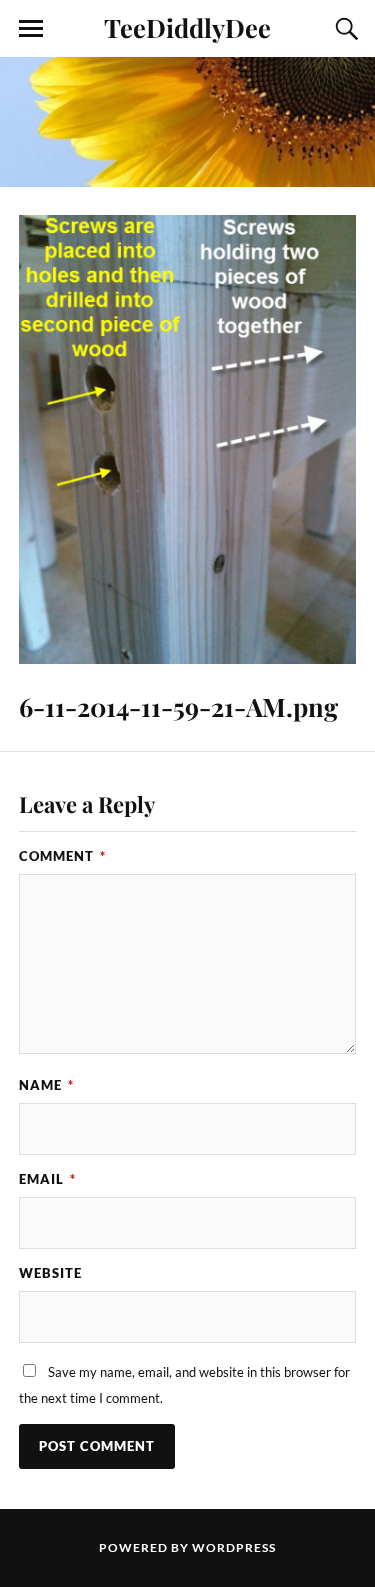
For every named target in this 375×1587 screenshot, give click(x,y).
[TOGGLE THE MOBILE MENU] (31, 29)
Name (46, 1085)
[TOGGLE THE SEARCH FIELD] (344, 29)
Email (47, 1179)
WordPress (234, 1547)
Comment (62, 856)
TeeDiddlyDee (187, 27)
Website (50, 1273)
